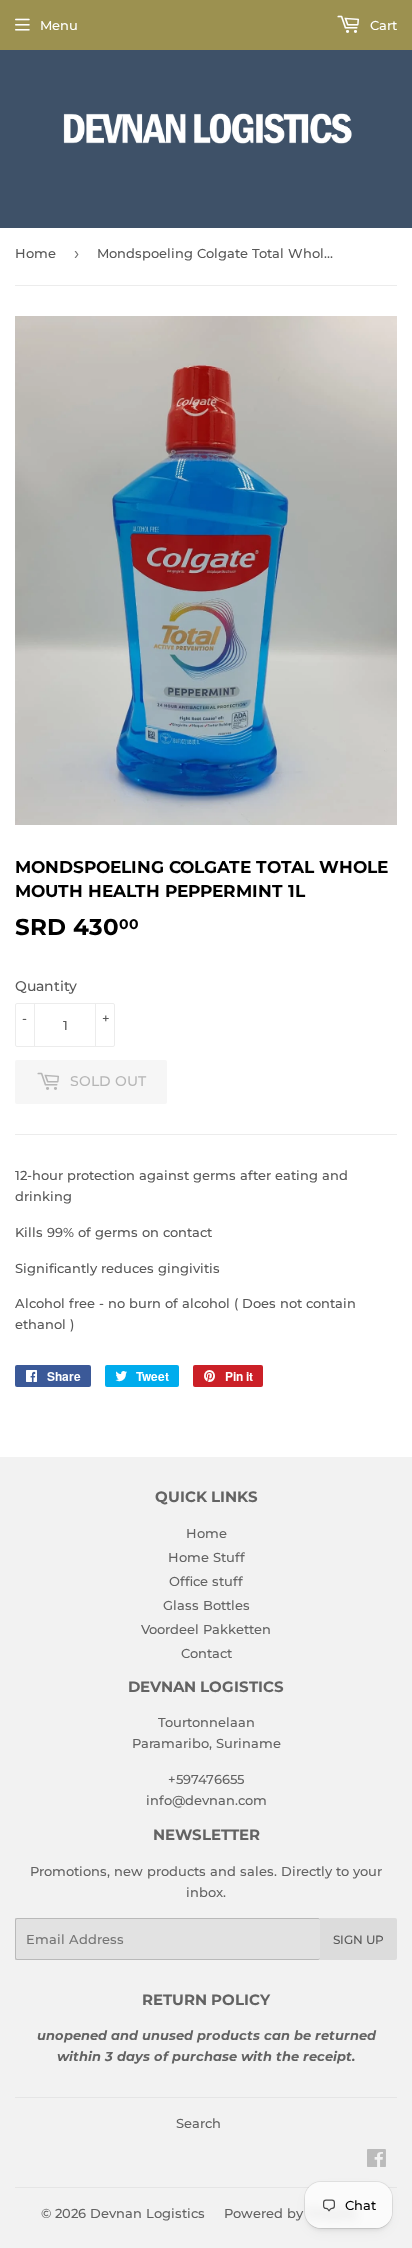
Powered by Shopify (290, 2213)
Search (198, 2123)
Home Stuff (206, 1557)
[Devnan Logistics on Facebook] (376, 2161)
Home (35, 253)
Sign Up (358, 1939)
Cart (381, 25)
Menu (59, 25)
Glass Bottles (206, 1605)
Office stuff (206, 1581)
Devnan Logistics (147, 2213)
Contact (206, 1653)
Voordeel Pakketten (206, 1629)
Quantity (46, 986)
